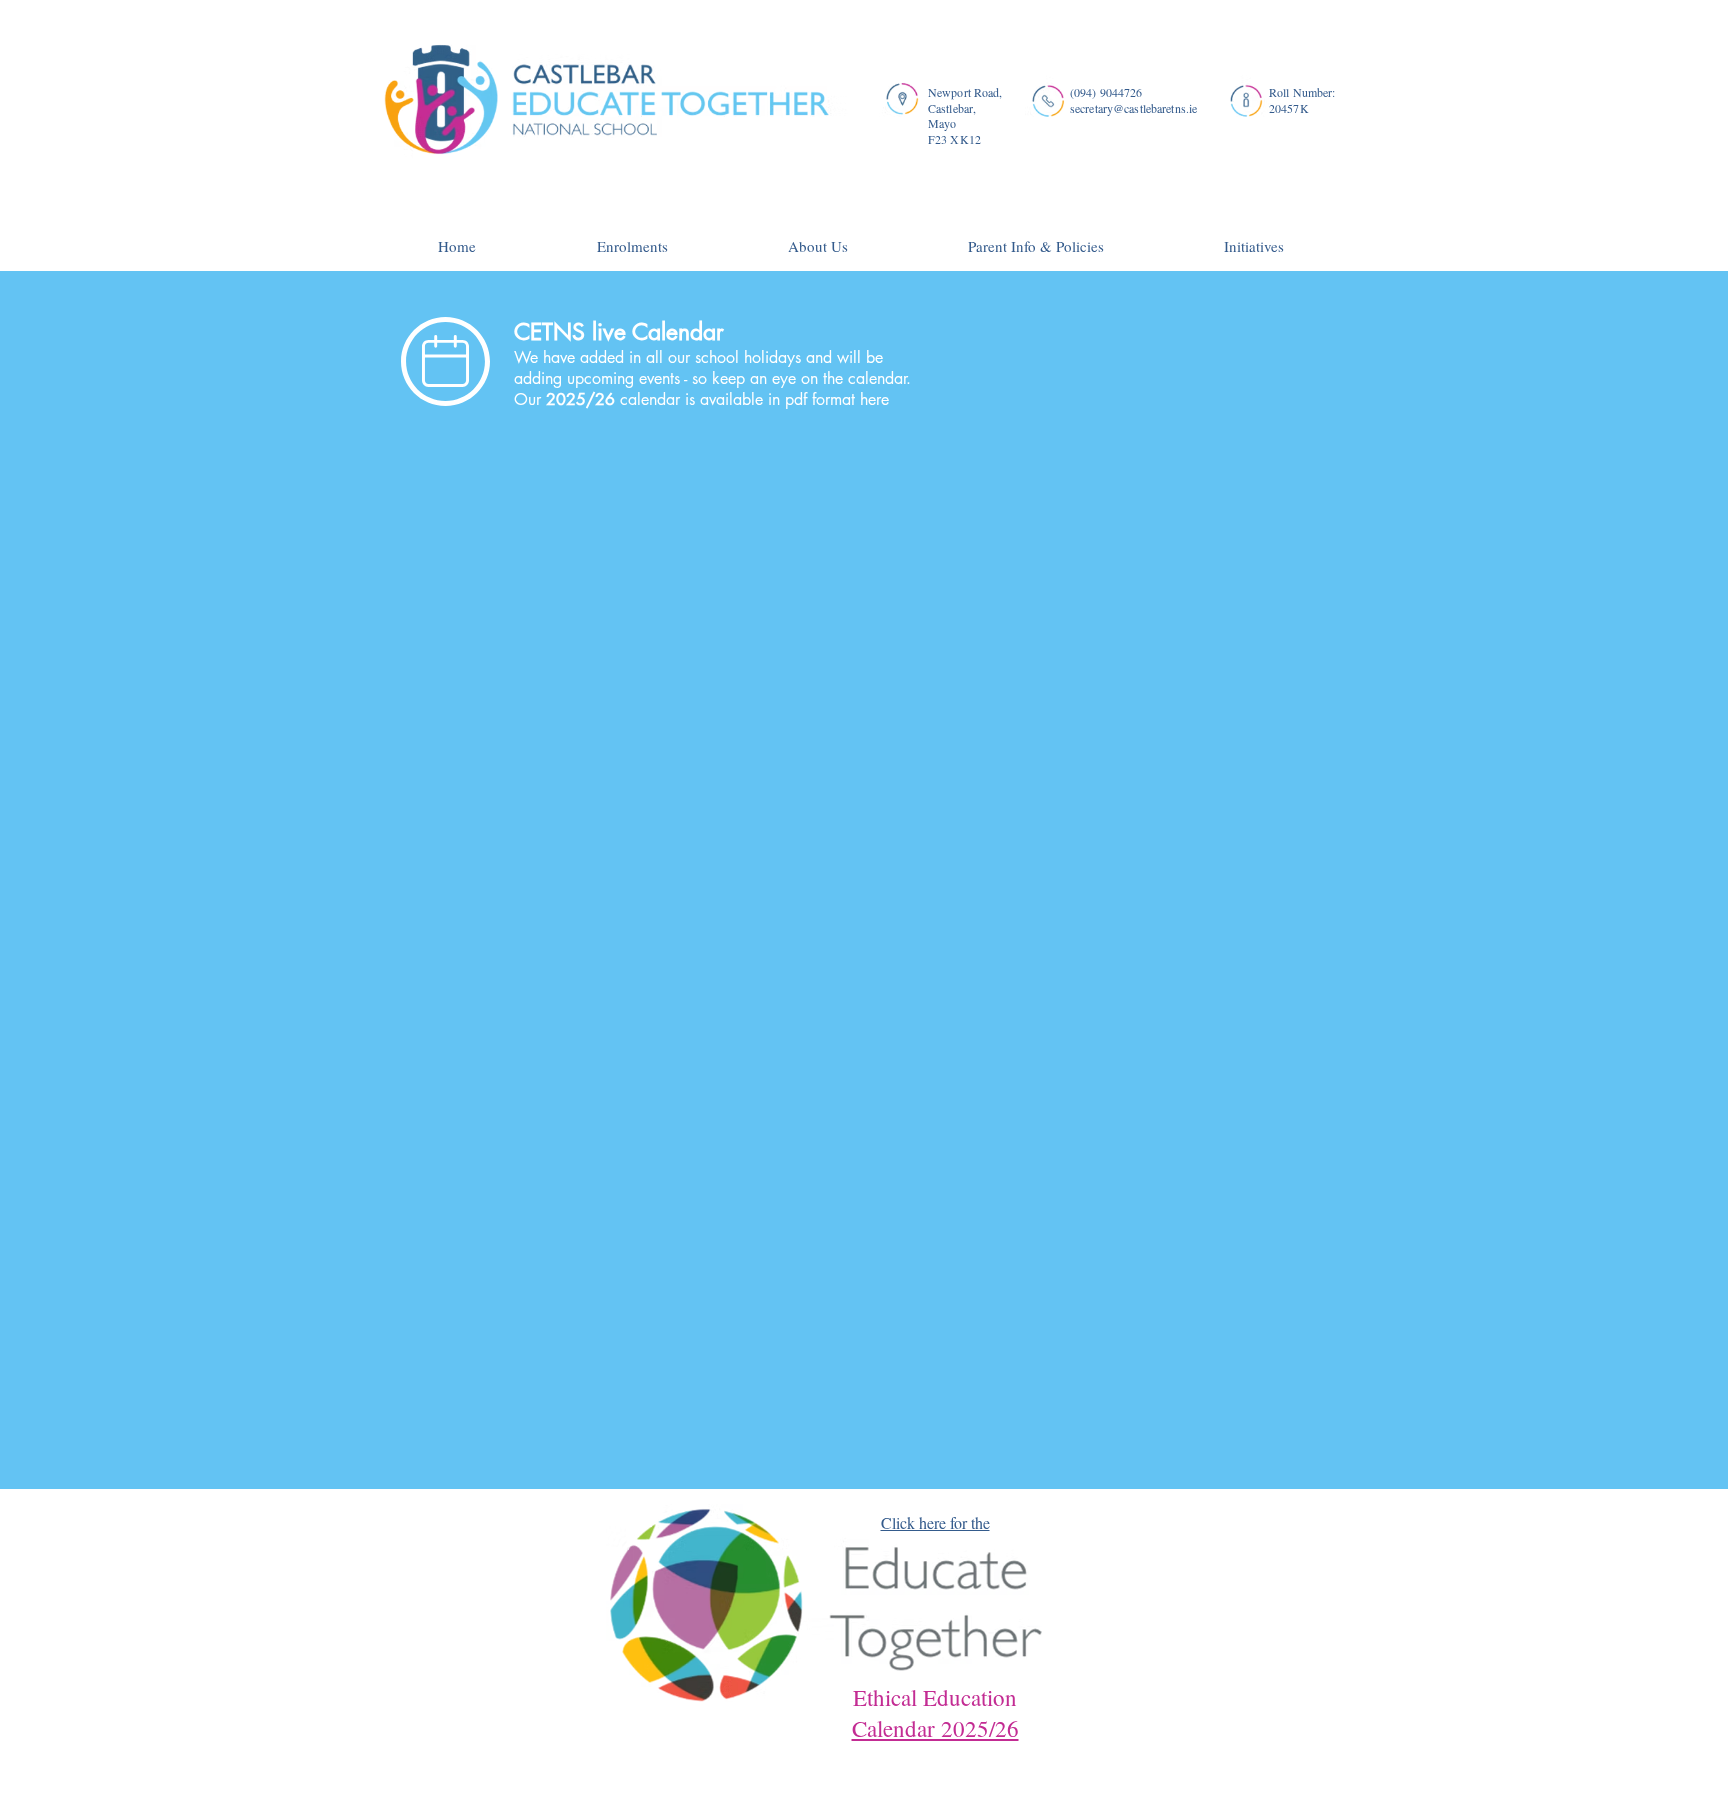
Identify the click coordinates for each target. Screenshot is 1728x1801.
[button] (818, 237)
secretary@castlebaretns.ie (1133, 108)
